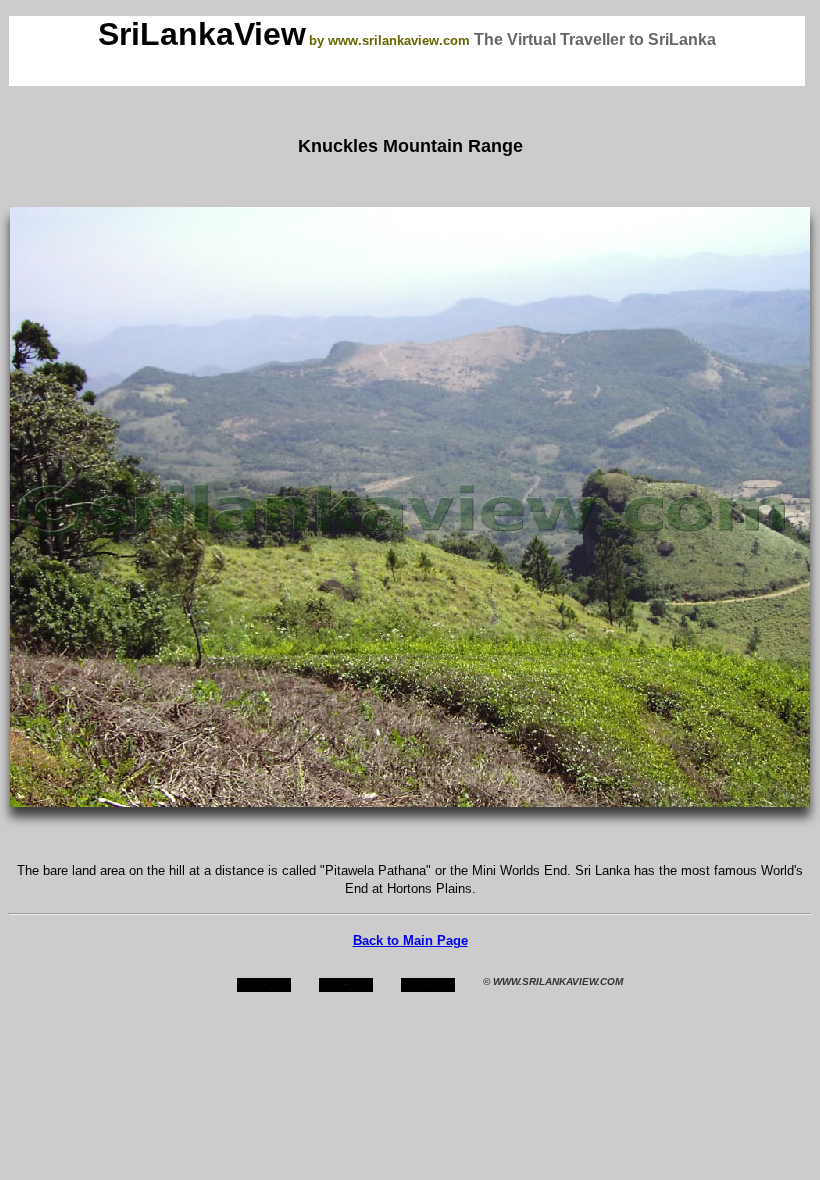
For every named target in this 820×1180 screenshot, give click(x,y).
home (264, 984)
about (346, 984)
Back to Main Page (410, 940)
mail (428, 984)
